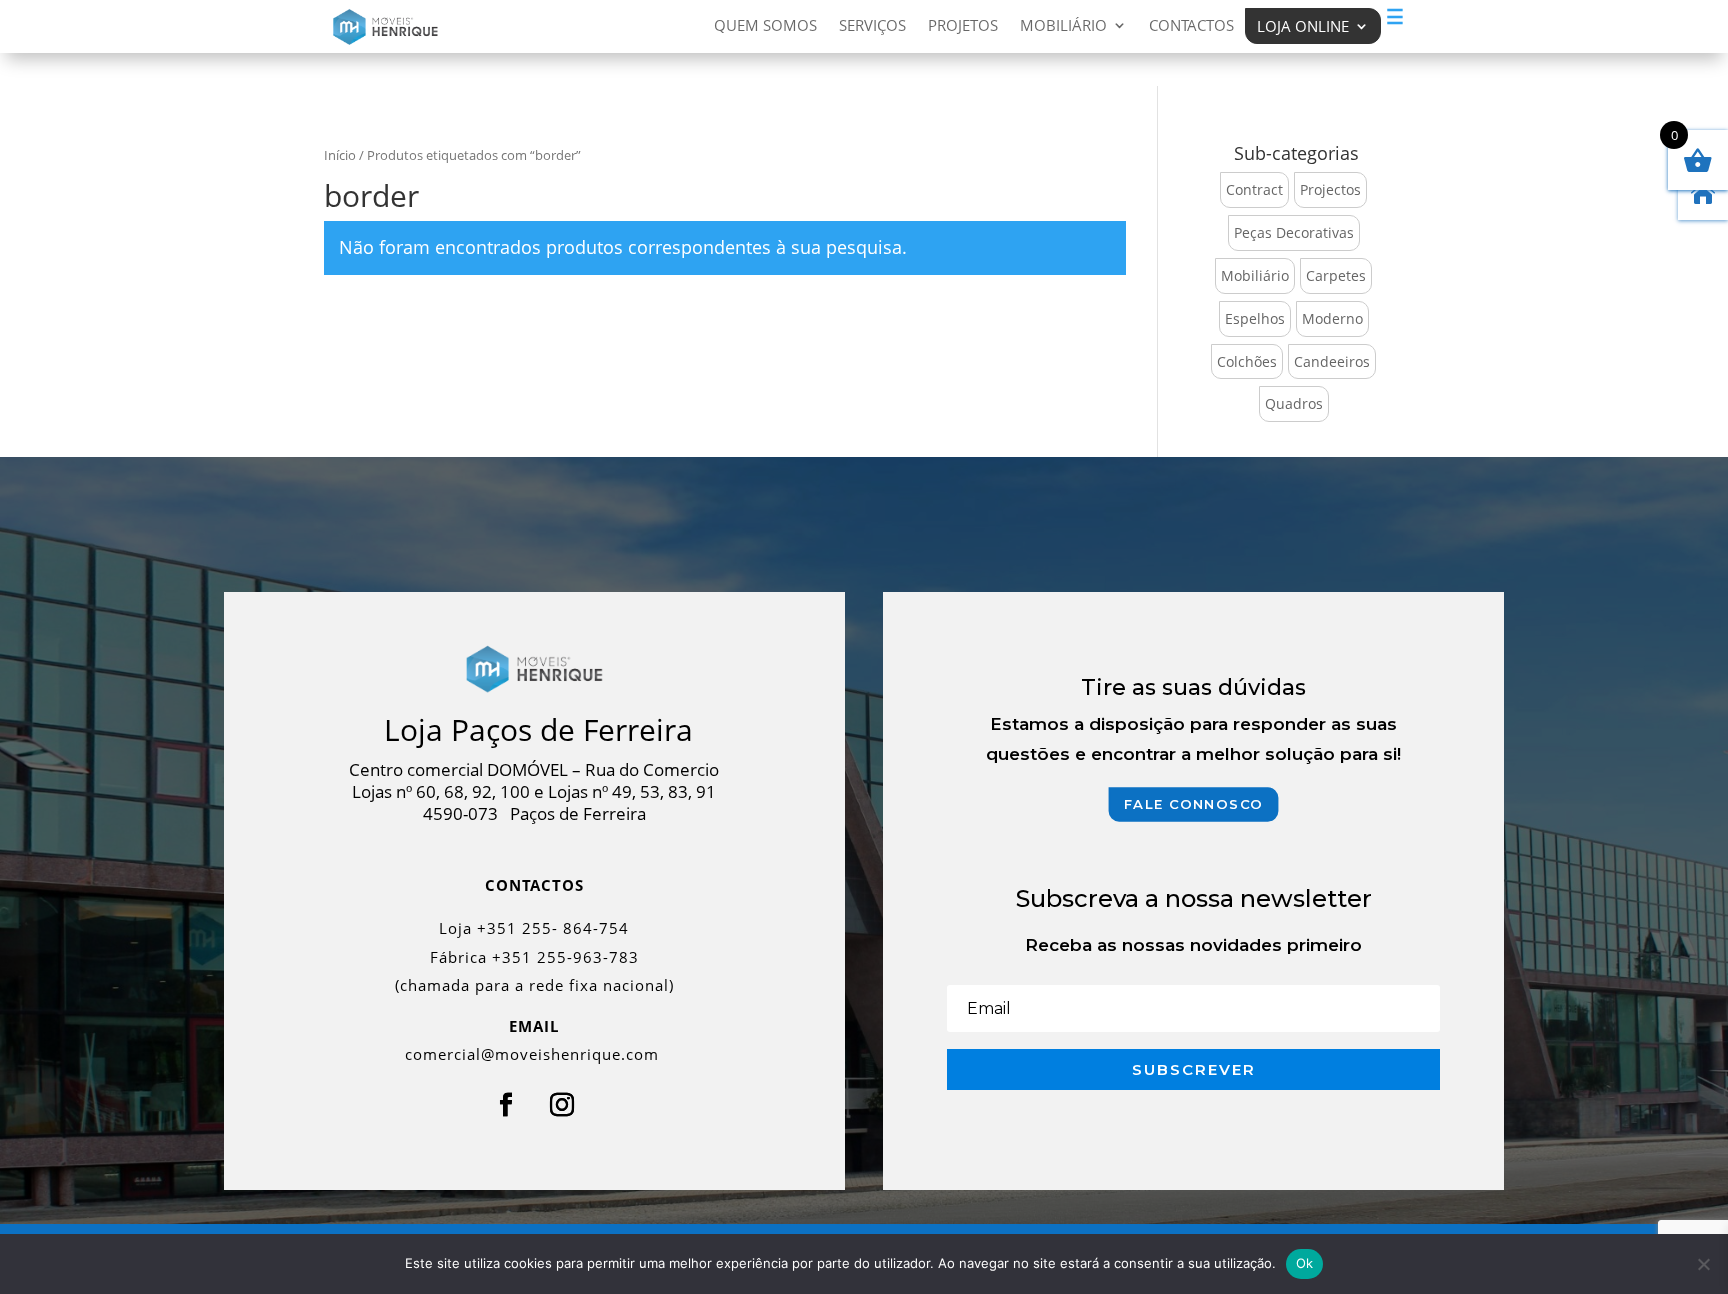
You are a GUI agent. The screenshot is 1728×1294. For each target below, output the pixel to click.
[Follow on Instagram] (562, 1105)
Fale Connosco (1194, 804)
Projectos (1330, 189)
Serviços (872, 26)
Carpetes (1336, 275)
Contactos (1191, 26)
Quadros (1294, 403)
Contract (1254, 189)
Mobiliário (1063, 26)
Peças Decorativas (1294, 232)
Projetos (963, 26)
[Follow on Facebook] (506, 1105)
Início (340, 155)
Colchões (1247, 361)
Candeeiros (1332, 361)
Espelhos (1255, 318)
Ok (1305, 1263)
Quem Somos (765, 26)
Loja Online (1303, 26)
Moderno (1332, 318)
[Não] (1703, 1264)
